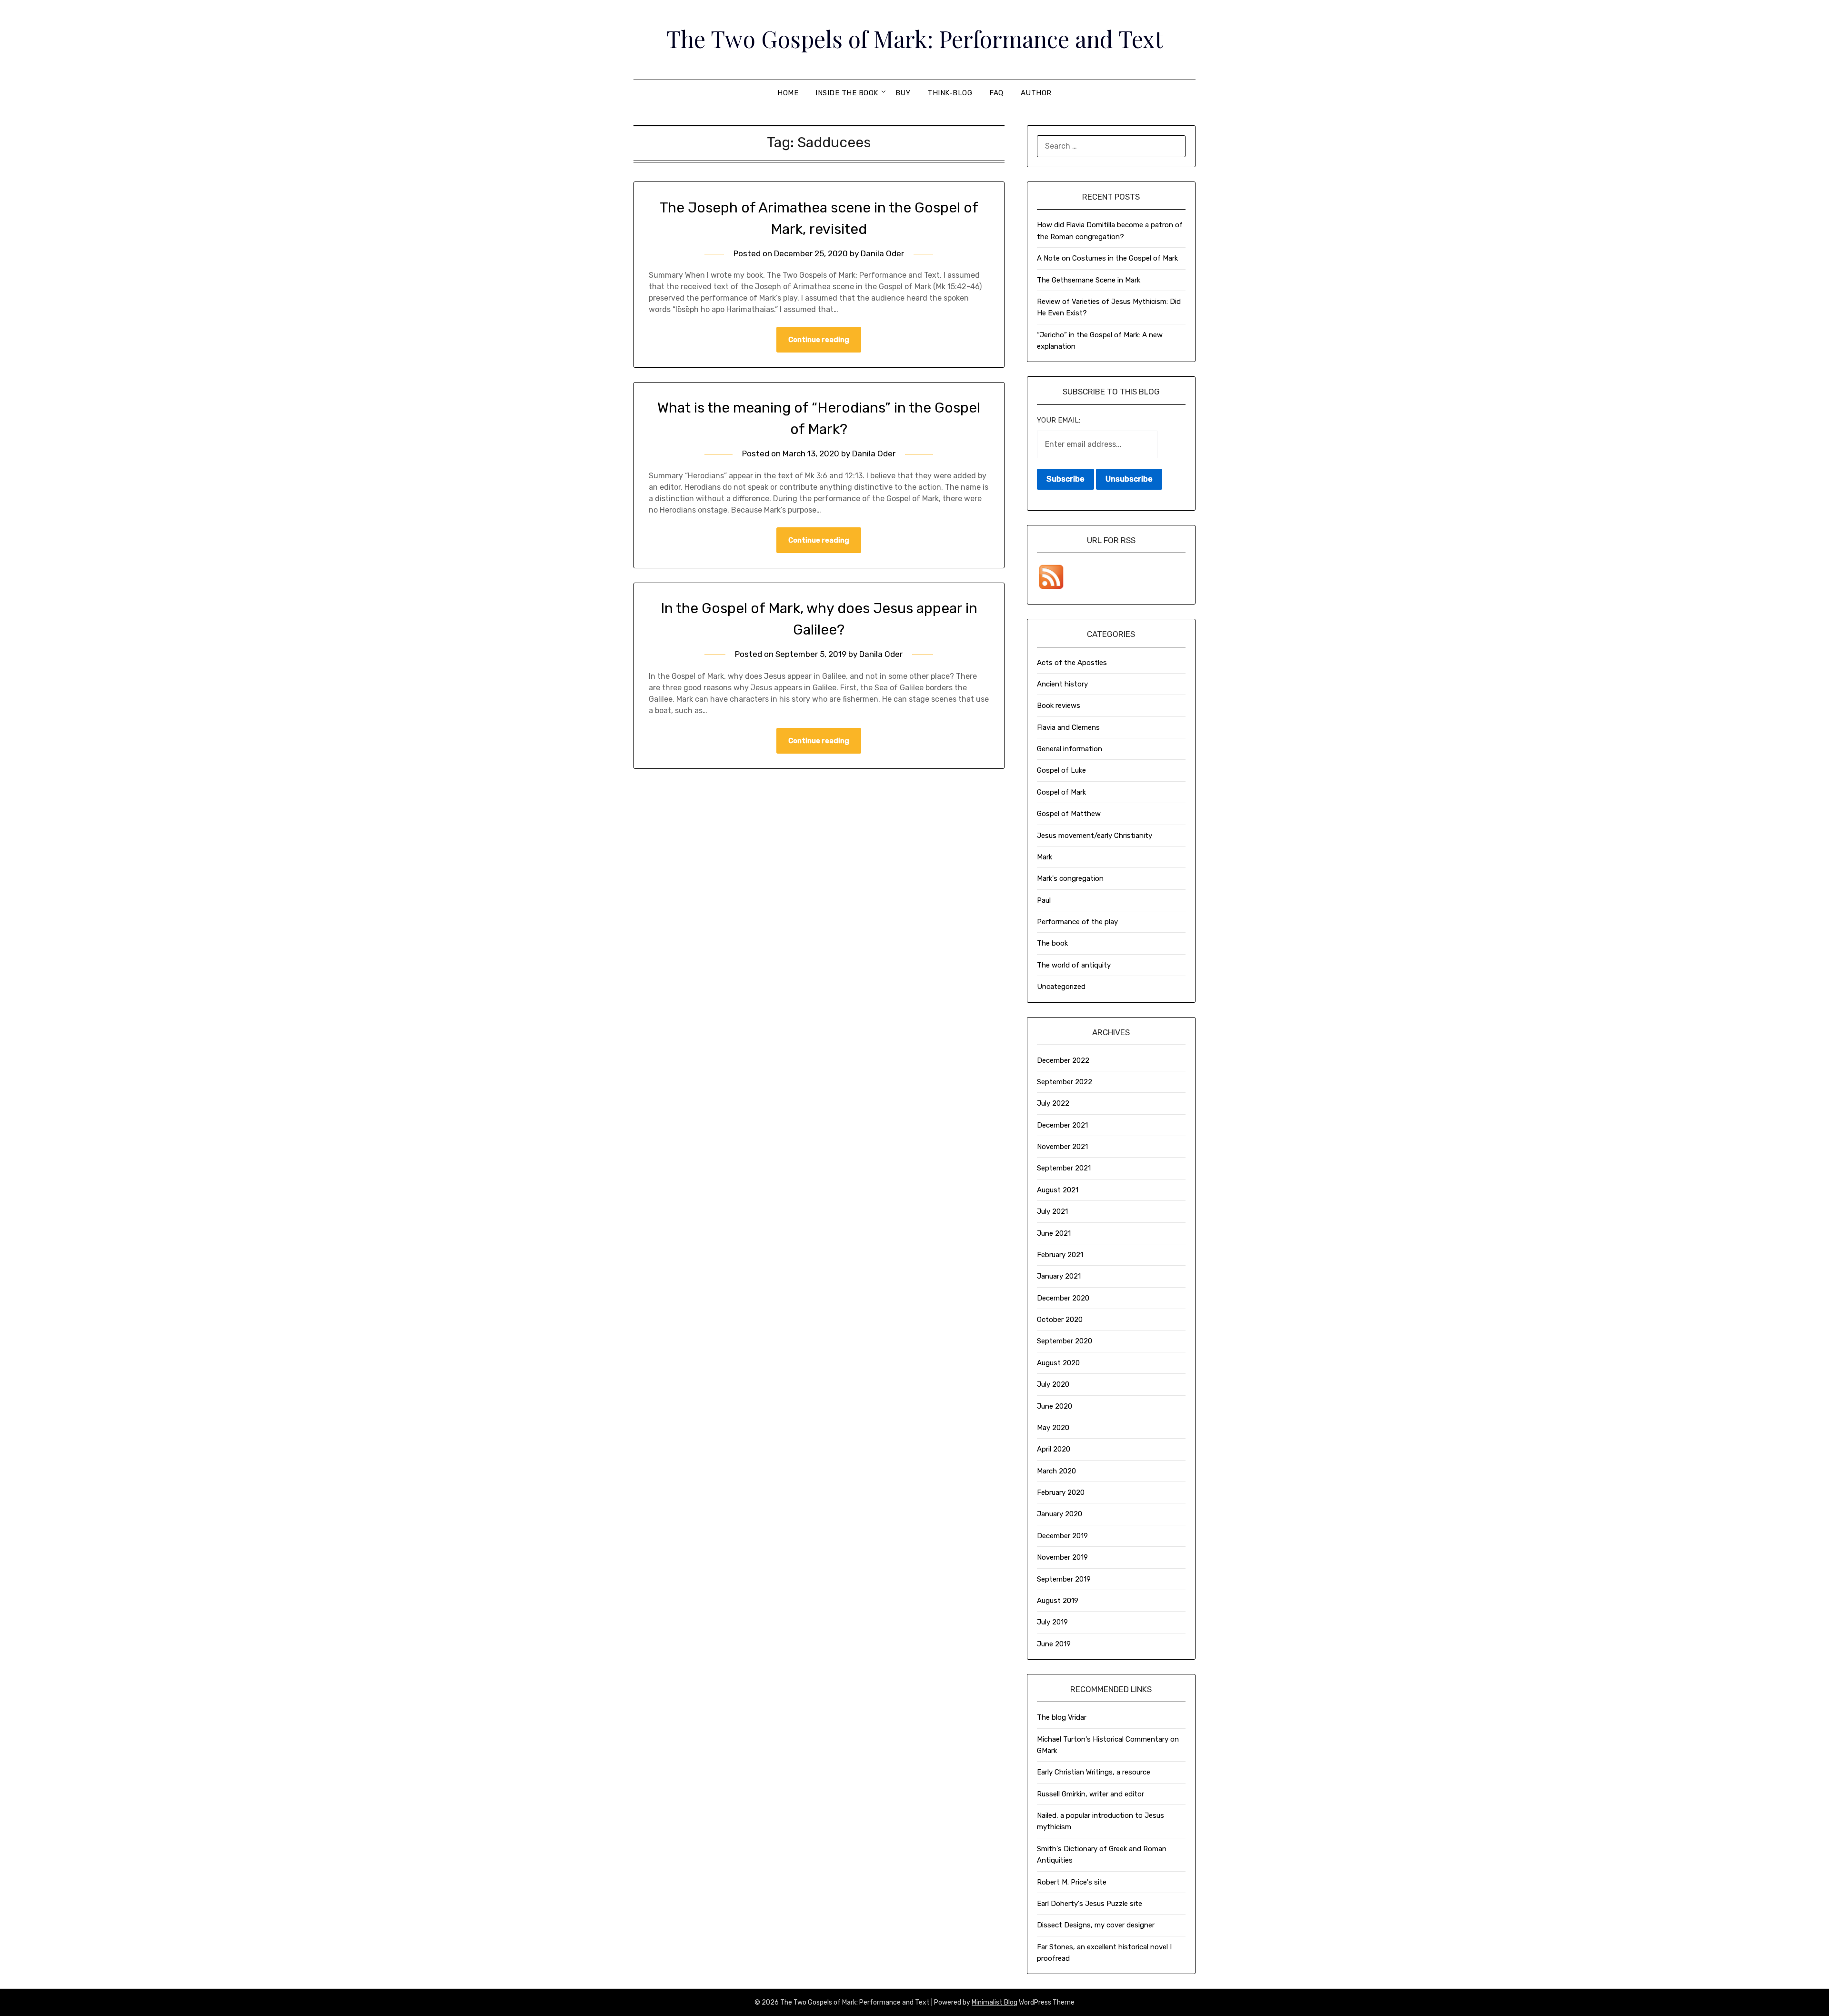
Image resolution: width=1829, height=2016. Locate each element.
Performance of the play (1077, 922)
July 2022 (1053, 1103)
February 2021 (1060, 1255)
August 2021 (1058, 1190)
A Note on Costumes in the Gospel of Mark (1107, 258)
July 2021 (1052, 1211)
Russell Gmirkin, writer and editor (1090, 1794)
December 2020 (1063, 1298)
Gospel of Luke (1061, 770)
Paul (1044, 900)
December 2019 (1062, 1536)
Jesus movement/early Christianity (1095, 836)
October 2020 (1060, 1320)
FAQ (996, 93)
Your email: (1059, 420)
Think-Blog (950, 93)
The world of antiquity (1074, 965)
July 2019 (1052, 1622)
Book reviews (1059, 706)
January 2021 (1059, 1276)
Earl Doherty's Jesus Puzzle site (1090, 1904)
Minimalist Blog (995, 2002)
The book (1052, 943)
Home (788, 93)
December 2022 (1063, 1060)
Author (1036, 93)
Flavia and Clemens (1068, 727)
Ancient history (1062, 684)
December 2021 (1062, 1125)
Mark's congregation (1070, 878)
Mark (1045, 857)
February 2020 (1061, 1492)
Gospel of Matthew (1069, 814)
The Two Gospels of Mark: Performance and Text (915, 39)
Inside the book (847, 93)
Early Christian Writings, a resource (1094, 1772)
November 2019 (1062, 1557)
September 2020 (1065, 1341)
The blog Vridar (1062, 1717)
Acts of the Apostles (1072, 663)
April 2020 (1054, 1449)
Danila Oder (882, 253)
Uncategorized (1061, 987)
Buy (903, 93)
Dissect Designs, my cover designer (1096, 1925)
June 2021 (1054, 1233)
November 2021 (1062, 1147)
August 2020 (1058, 1363)
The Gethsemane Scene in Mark (1089, 280)
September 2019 (1064, 1579)
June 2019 (1054, 1644)
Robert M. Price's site (1072, 1882)
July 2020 (1053, 1384)
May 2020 (1053, 1428)
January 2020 (1060, 1514)
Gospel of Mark (1061, 792)
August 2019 (1058, 1601)
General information (1070, 749)
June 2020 (1055, 1406)
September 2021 (1064, 1168)
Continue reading (819, 340)
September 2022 (1065, 1082)
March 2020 (1056, 1471)
